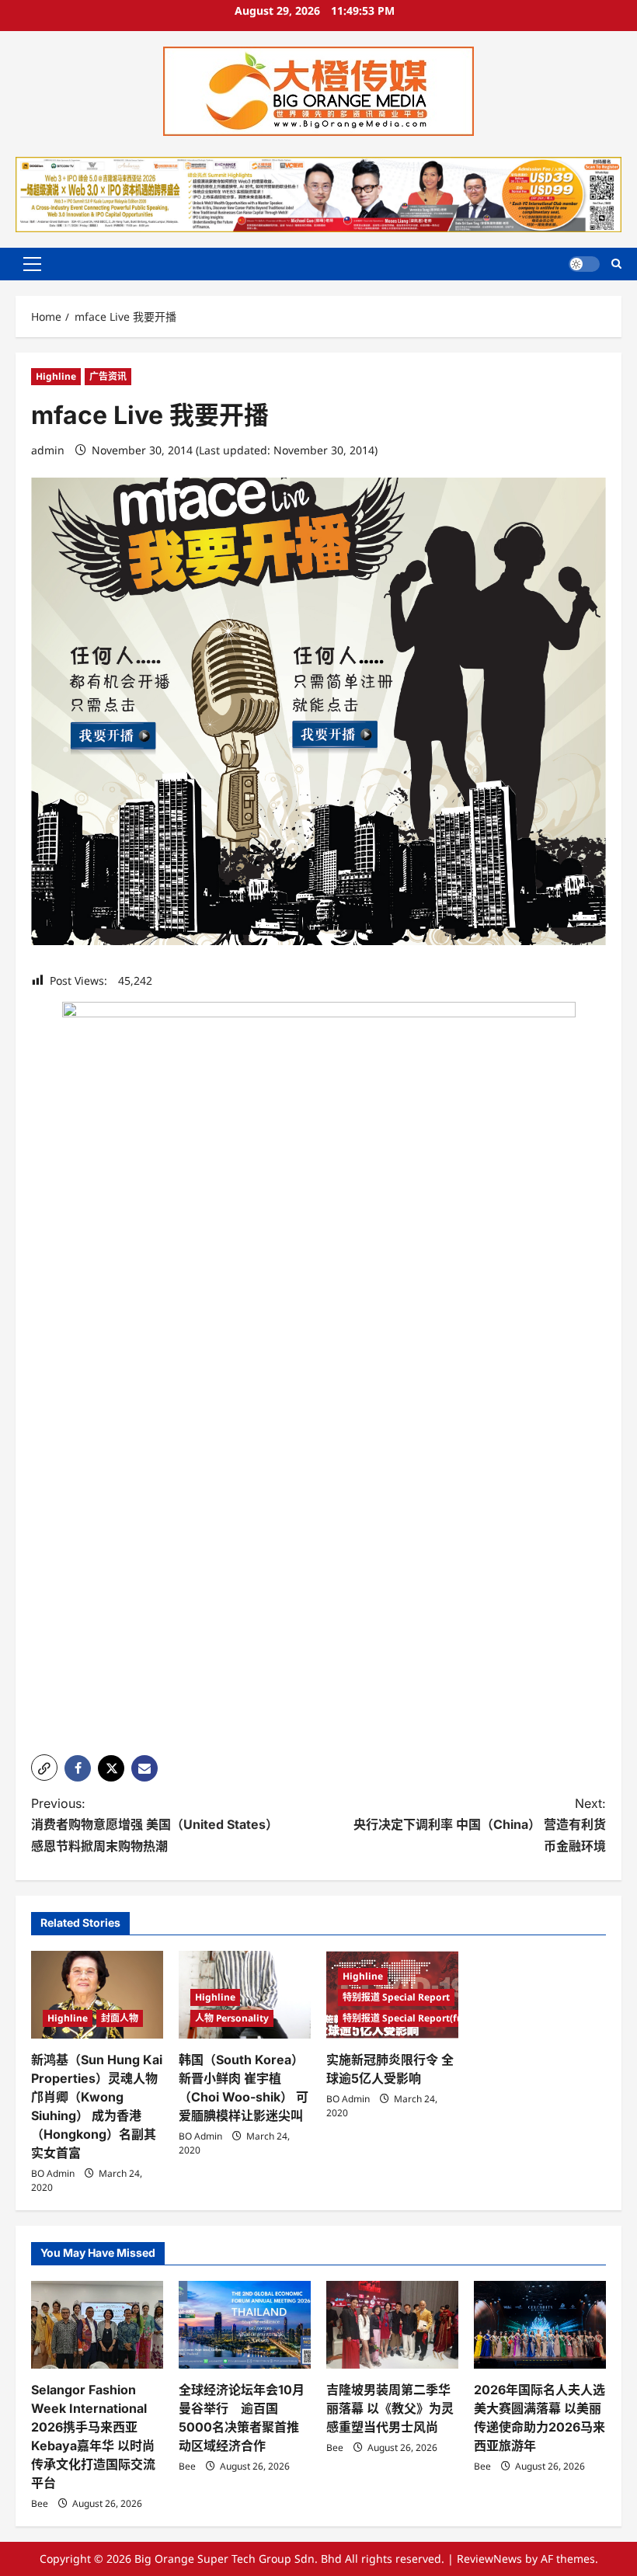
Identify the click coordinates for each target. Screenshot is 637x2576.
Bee (40, 2503)
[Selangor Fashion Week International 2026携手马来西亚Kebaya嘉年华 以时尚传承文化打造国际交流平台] (97, 2325)
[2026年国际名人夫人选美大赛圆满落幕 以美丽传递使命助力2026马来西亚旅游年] (540, 2325)
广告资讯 (108, 376)
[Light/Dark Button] (584, 264)
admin (48, 450)
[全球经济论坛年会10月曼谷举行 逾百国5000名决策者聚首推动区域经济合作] (245, 2325)
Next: (480, 1824)
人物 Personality (232, 2018)
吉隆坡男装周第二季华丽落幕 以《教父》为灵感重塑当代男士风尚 (390, 2408)
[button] (32, 264)
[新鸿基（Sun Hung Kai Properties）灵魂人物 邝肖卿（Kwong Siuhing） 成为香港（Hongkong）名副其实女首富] (97, 1995)
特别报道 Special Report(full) (407, 2018)
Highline (56, 376)
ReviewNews (489, 2559)
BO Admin (53, 2173)
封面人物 (120, 2018)
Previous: (155, 1824)
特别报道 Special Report (396, 1997)
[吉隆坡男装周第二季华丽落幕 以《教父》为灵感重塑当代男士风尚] (392, 2325)
